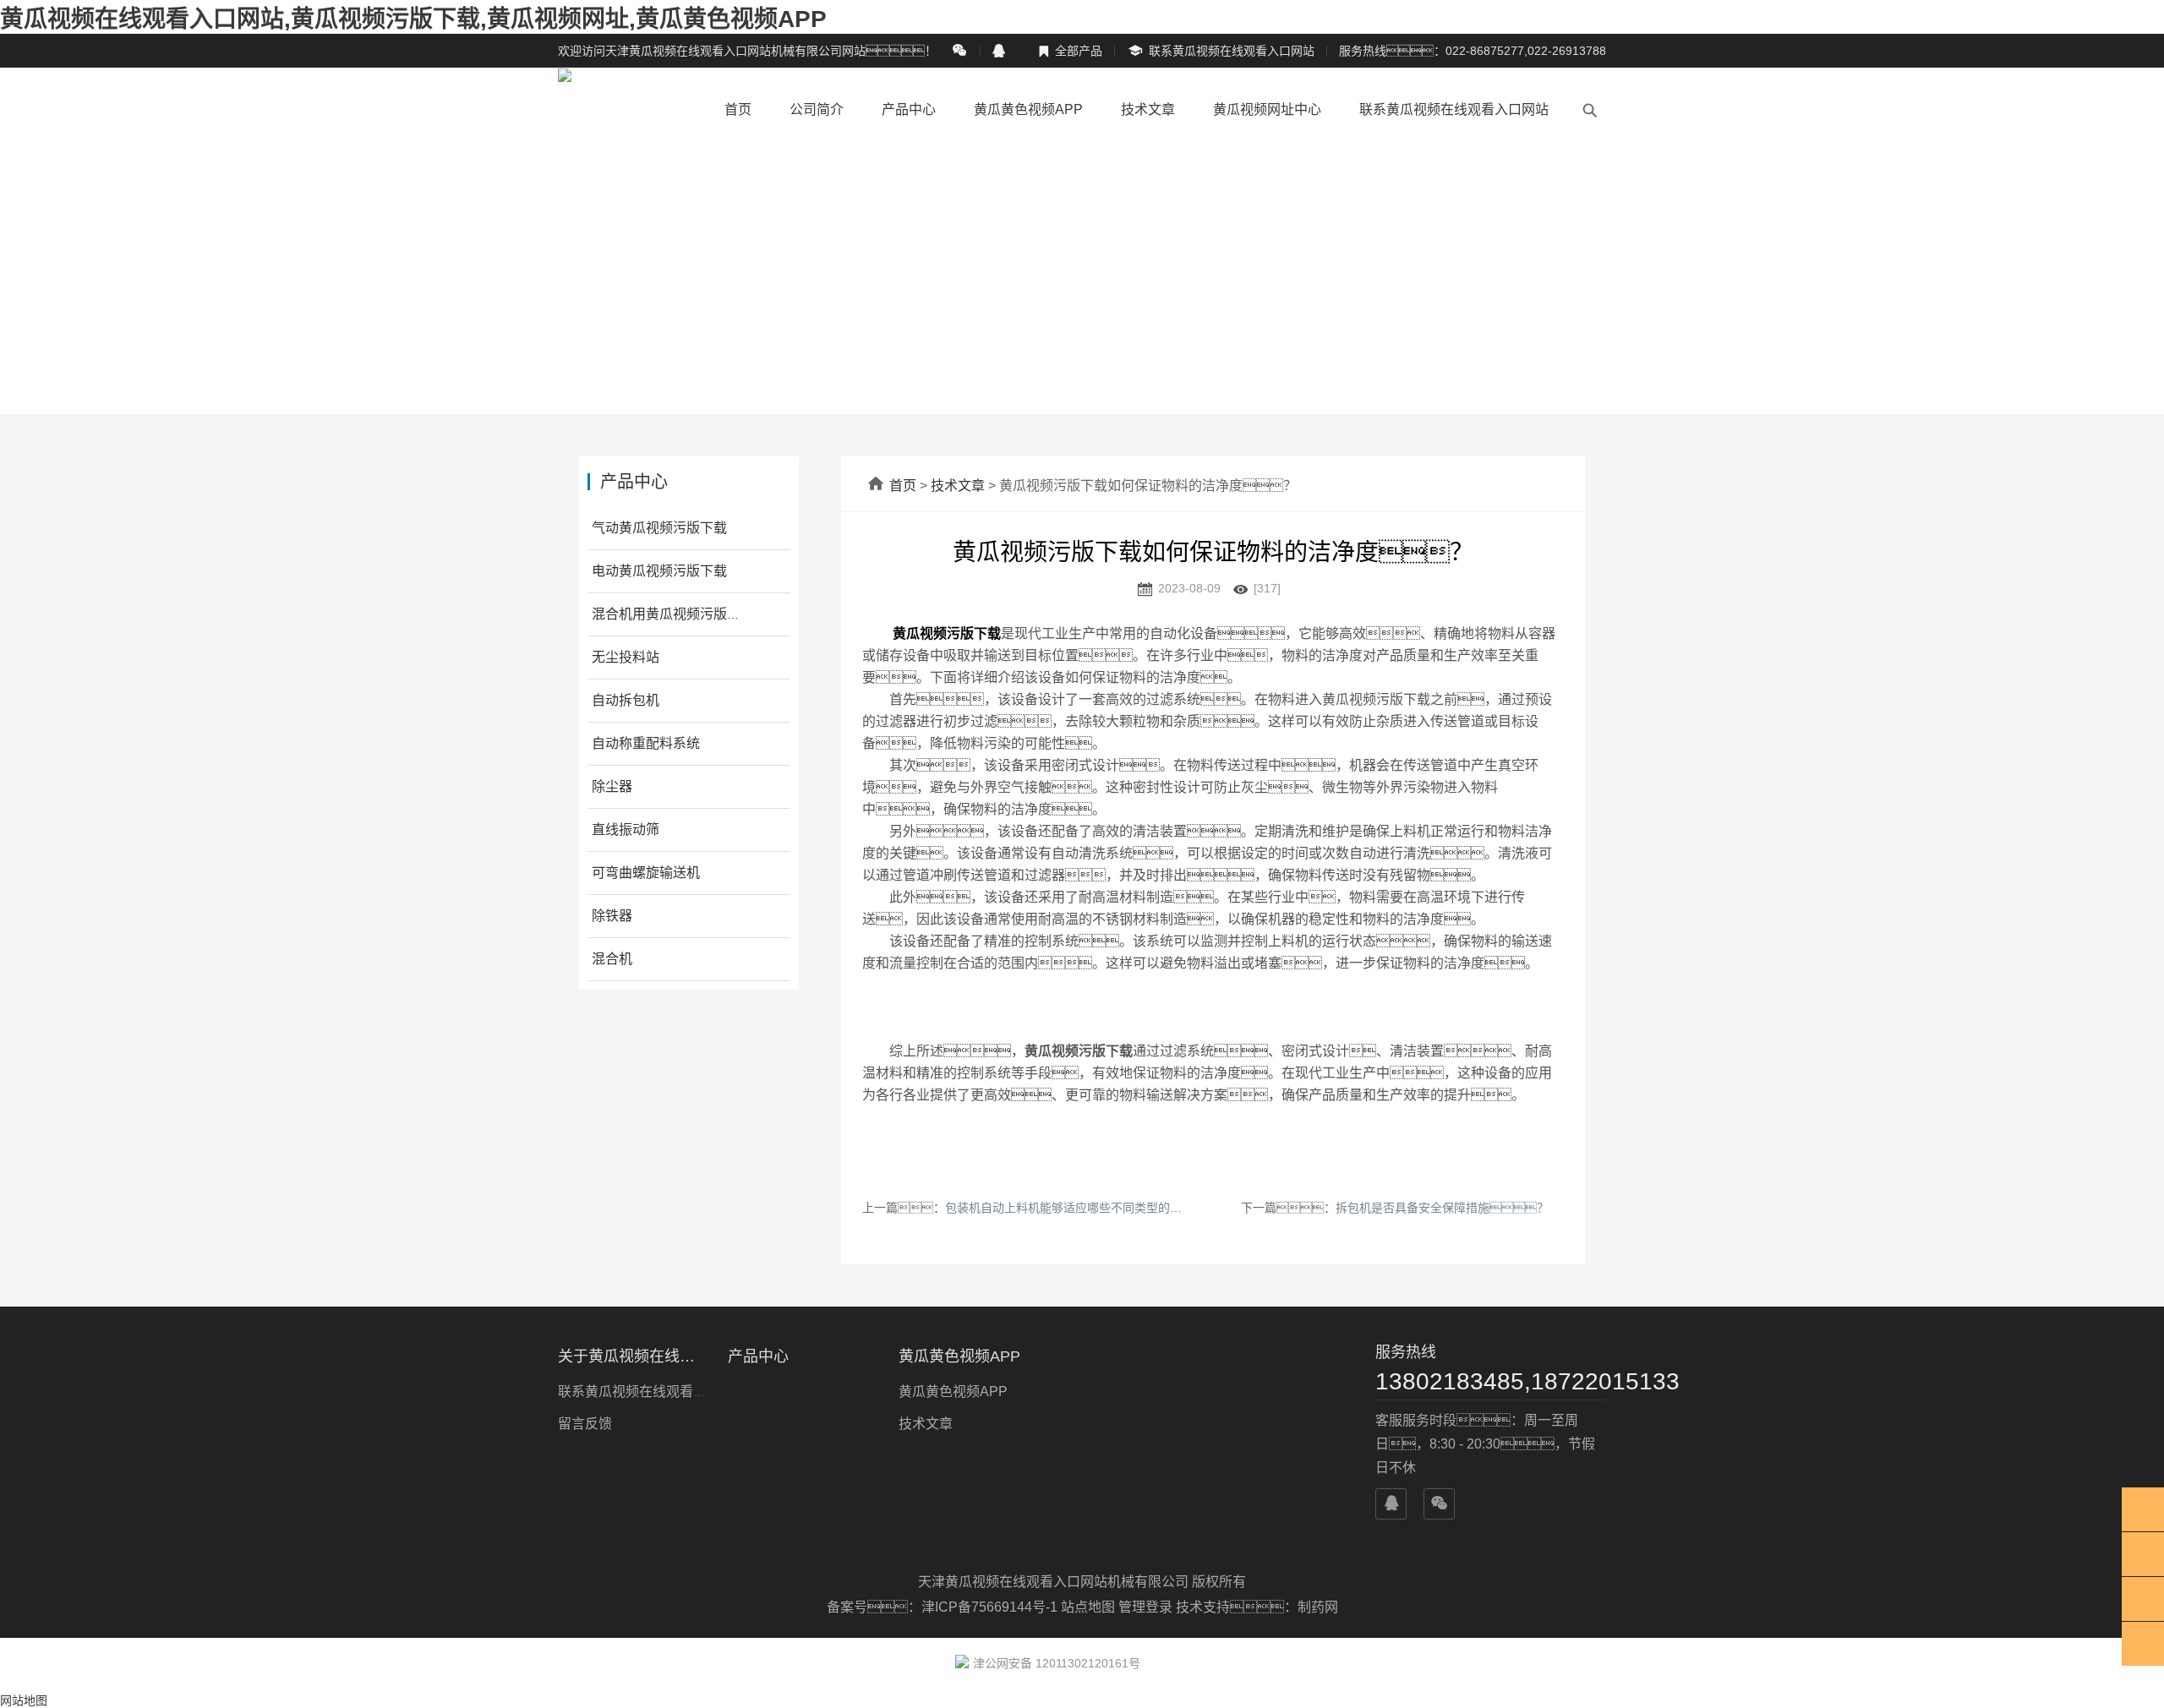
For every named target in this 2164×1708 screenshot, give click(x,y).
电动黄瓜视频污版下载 (659, 571)
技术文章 (1148, 109)
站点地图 (1088, 1607)
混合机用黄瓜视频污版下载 (673, 614)
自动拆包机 (626, 700)
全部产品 (1070, 51)
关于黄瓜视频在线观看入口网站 (633, 1356)
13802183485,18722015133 (1491, 1381)
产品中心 (909, 109)
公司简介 (817, 109)
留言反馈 (585, 1424)
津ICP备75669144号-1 (991, 1607)
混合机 (612, 959)
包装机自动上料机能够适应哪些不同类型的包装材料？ (1111, 1208)
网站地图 (24, 1700)
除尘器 (612, 786)
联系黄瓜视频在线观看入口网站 (1221, 51)
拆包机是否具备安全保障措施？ (1442, 1208)
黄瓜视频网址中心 (1267, 109)
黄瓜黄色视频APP (1028, 109)
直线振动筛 (626, 829)
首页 (738, 109)
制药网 (1318, 1607)
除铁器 (612, 916)
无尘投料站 (626, 657)
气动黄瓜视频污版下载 (659, 528)
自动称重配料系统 (646, 743)
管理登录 (1145, 1607)
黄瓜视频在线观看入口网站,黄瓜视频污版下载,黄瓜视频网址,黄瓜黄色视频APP (413, 19)
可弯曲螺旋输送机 (646, 873)
